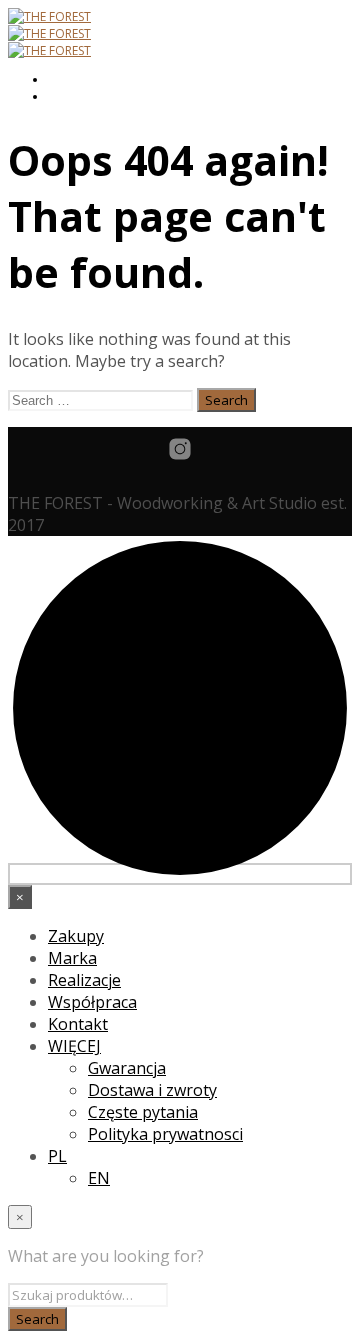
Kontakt (78, 1024)
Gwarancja (127, 1068)
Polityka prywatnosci (165, 1134)
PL (57, 1156)
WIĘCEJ (74, 1046)
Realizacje (84, 980)
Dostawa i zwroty (152, 1090)
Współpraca (92, 1002)
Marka (72, 958)
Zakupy (76, 936)
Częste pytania (143, 1112)
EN (99, 1178)
